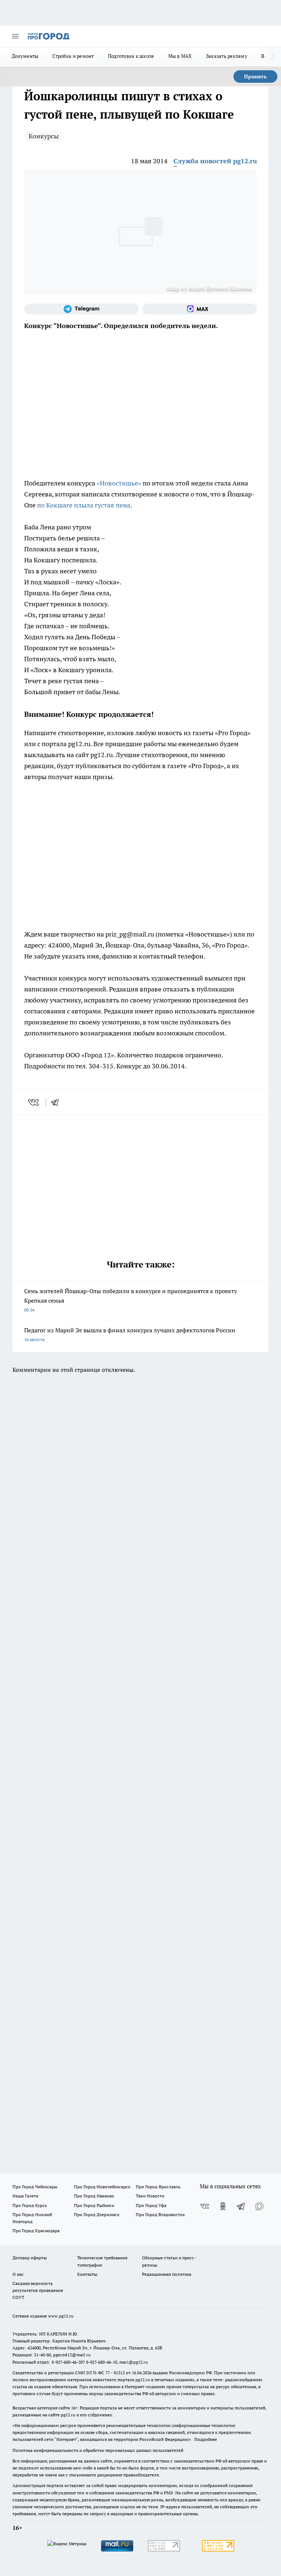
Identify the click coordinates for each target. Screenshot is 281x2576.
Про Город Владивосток (160, 2214)
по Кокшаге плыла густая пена (84, 505)
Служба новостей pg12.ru (215, 161)
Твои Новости (150, 2196)
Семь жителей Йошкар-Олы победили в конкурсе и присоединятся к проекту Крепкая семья (131, 1300)
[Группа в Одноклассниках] (223, 2206)
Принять (255, 77)
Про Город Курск (30, 2205)
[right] (273, 57)
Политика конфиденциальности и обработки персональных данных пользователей (98, 2450)
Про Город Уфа (151, 2205)
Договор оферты (30, 2258)
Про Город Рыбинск (94, 2205)
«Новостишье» (119, 483)
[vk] (34, 1102)
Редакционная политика (167, 2274)
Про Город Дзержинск (97, 2214)
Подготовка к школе (131, 56)
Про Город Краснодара (36, 2231)
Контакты (87, 2274)
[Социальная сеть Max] (200, 309)
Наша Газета (25, 2196)
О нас (18, 2274)
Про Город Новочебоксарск (102, 2187)
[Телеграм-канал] (81, 309)
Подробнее (206, 2439)
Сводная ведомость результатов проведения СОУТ (38, 2290)
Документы (25, 56)
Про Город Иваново (94, 2196)
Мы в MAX (180, 56)
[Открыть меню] (15, 36)
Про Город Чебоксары (35, 2187)
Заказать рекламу (227, 56)
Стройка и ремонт (73, 56)
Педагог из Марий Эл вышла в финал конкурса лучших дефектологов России (130, 1334)
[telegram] (57, 1102)
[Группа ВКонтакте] (205, 2206)
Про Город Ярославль (158, 2187)
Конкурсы (44, 136)
